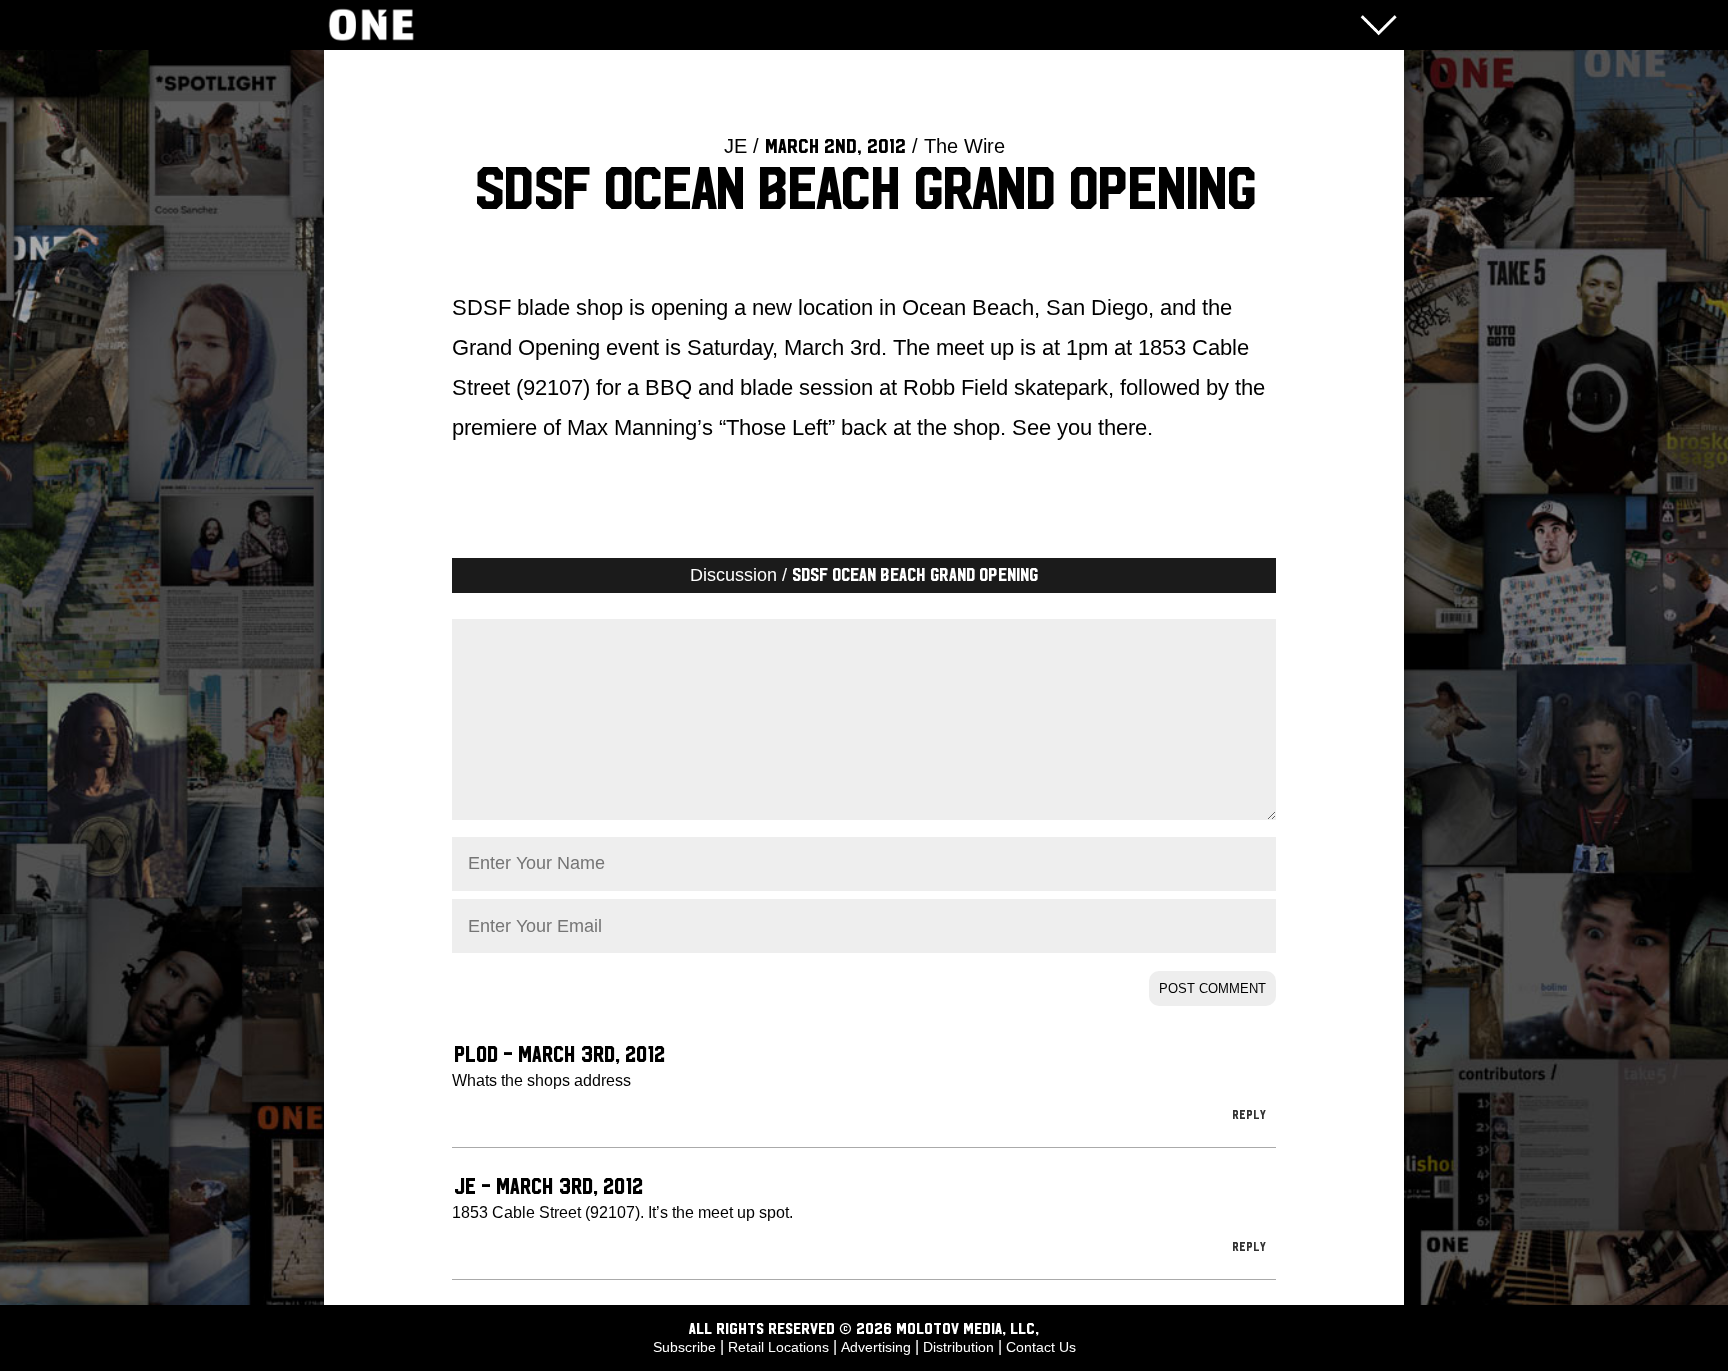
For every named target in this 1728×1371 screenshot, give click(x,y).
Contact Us (1041, 1347)
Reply (1249, 1115)
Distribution (958, 1347)
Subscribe (684, 1347)
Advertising (876, 1347)
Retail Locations (778, 1347)
